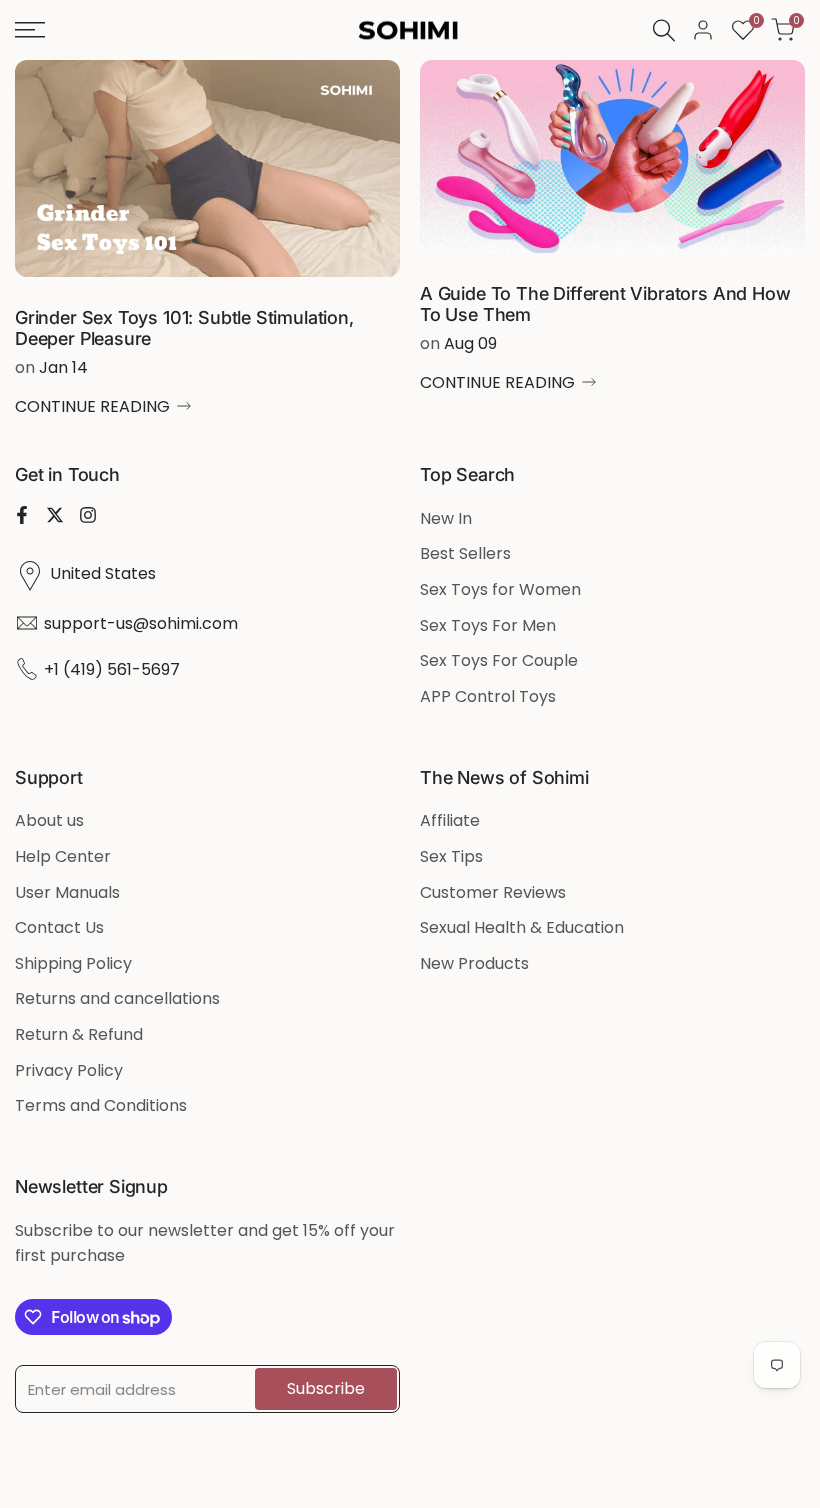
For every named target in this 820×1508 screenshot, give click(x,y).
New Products (474, 963)
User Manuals (67, 892)
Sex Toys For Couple (499, 660)
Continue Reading (92, 406)
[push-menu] (30, 30)
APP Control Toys (488, 696)
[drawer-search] (664, 30)
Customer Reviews (493, 892)
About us (49, 820)
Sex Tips (451, 856)
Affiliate (450, 820)
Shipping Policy (73, 963)
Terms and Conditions (101, 1105)
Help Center (63, 856)
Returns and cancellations (117, 998)
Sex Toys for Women (500, 589)
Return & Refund (79, 1034)
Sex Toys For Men (488, 625)
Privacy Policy (69, 1070)
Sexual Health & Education (522, 927)
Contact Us (59, 927)
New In (446, 518)
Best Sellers (465, 553)
